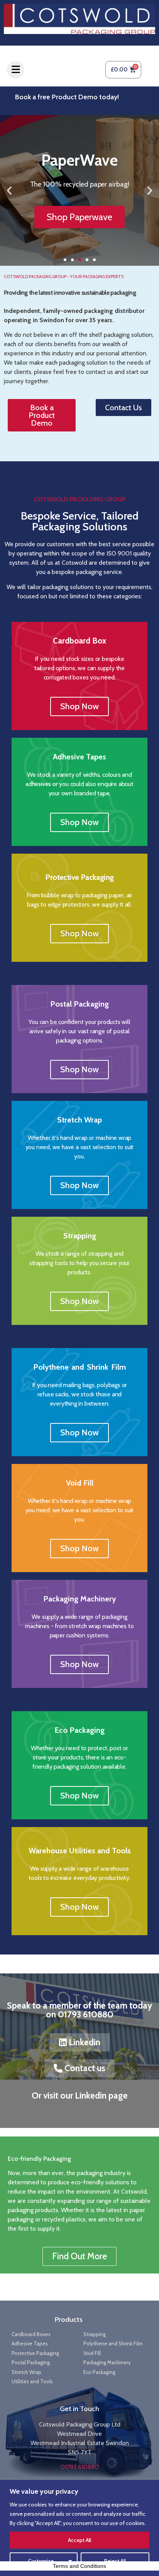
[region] (79, 2528)
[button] (9, 190)
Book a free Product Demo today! (67, 97)
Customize (41, 2561)
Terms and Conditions (79, 2566)
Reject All (115, 2561)
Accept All (79, 2540)
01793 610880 (80, 2467)
